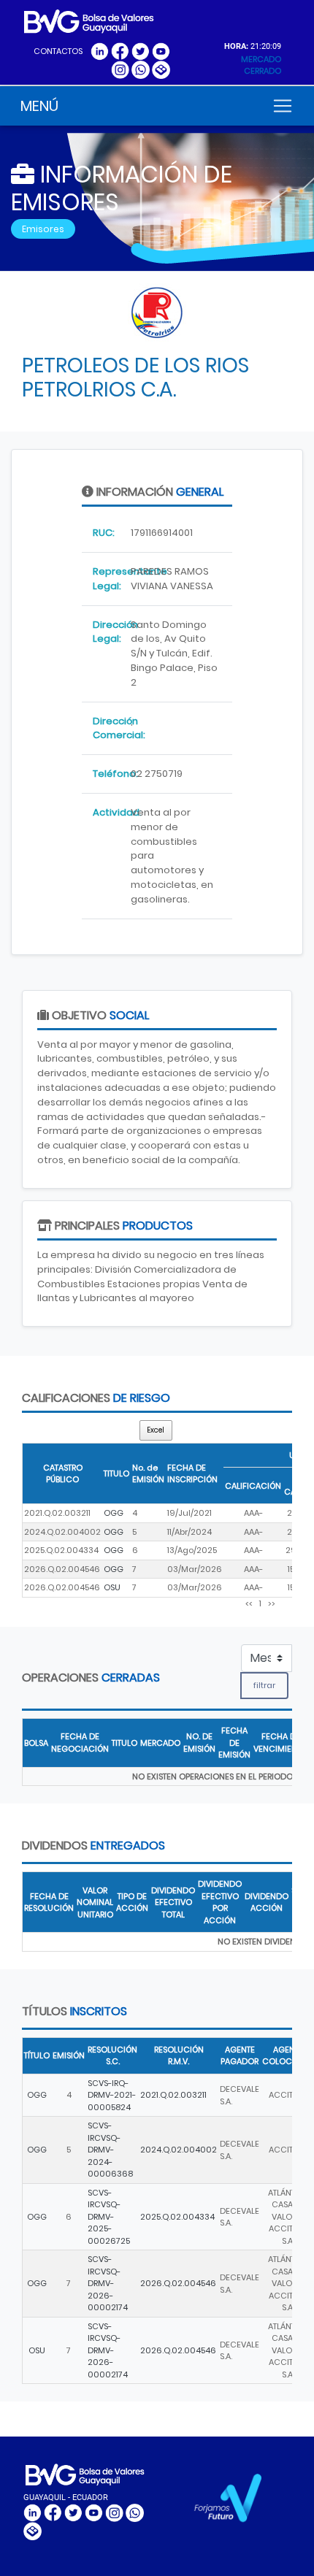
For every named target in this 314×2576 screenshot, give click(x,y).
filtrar (264, 1685)
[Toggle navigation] (283, 106)
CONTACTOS (58, 51)
